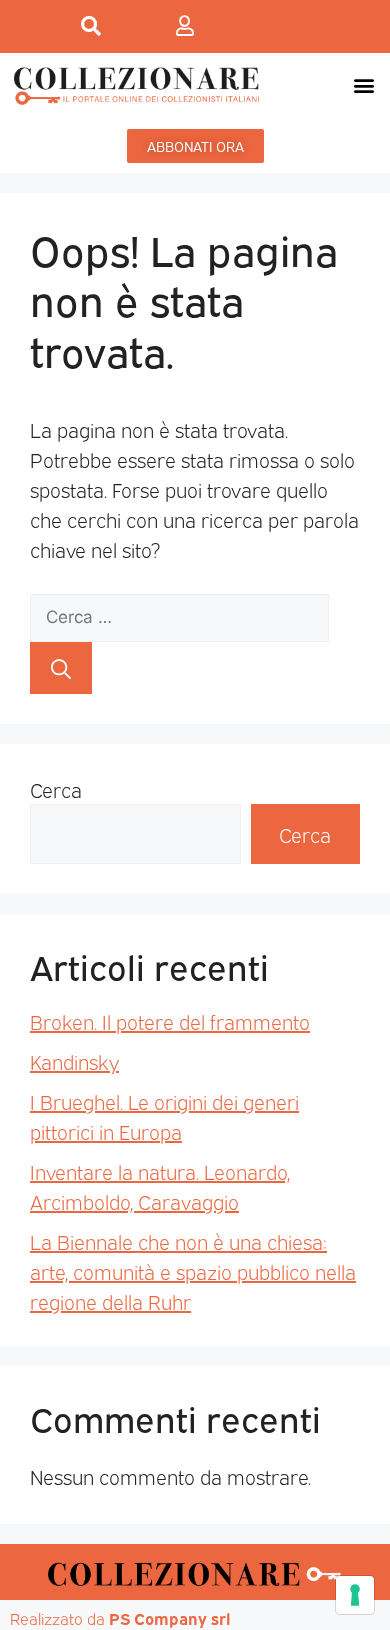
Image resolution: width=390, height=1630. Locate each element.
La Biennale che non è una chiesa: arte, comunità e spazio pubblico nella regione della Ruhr (193, 1271)
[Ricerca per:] (179, 614)
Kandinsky (74, 1061)
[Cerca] (61, 668)
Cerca (56, 789)
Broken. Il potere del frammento (170, 1021)
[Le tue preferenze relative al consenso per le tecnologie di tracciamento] (355, 1595)
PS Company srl (170, 1618)
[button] (363, 85)
